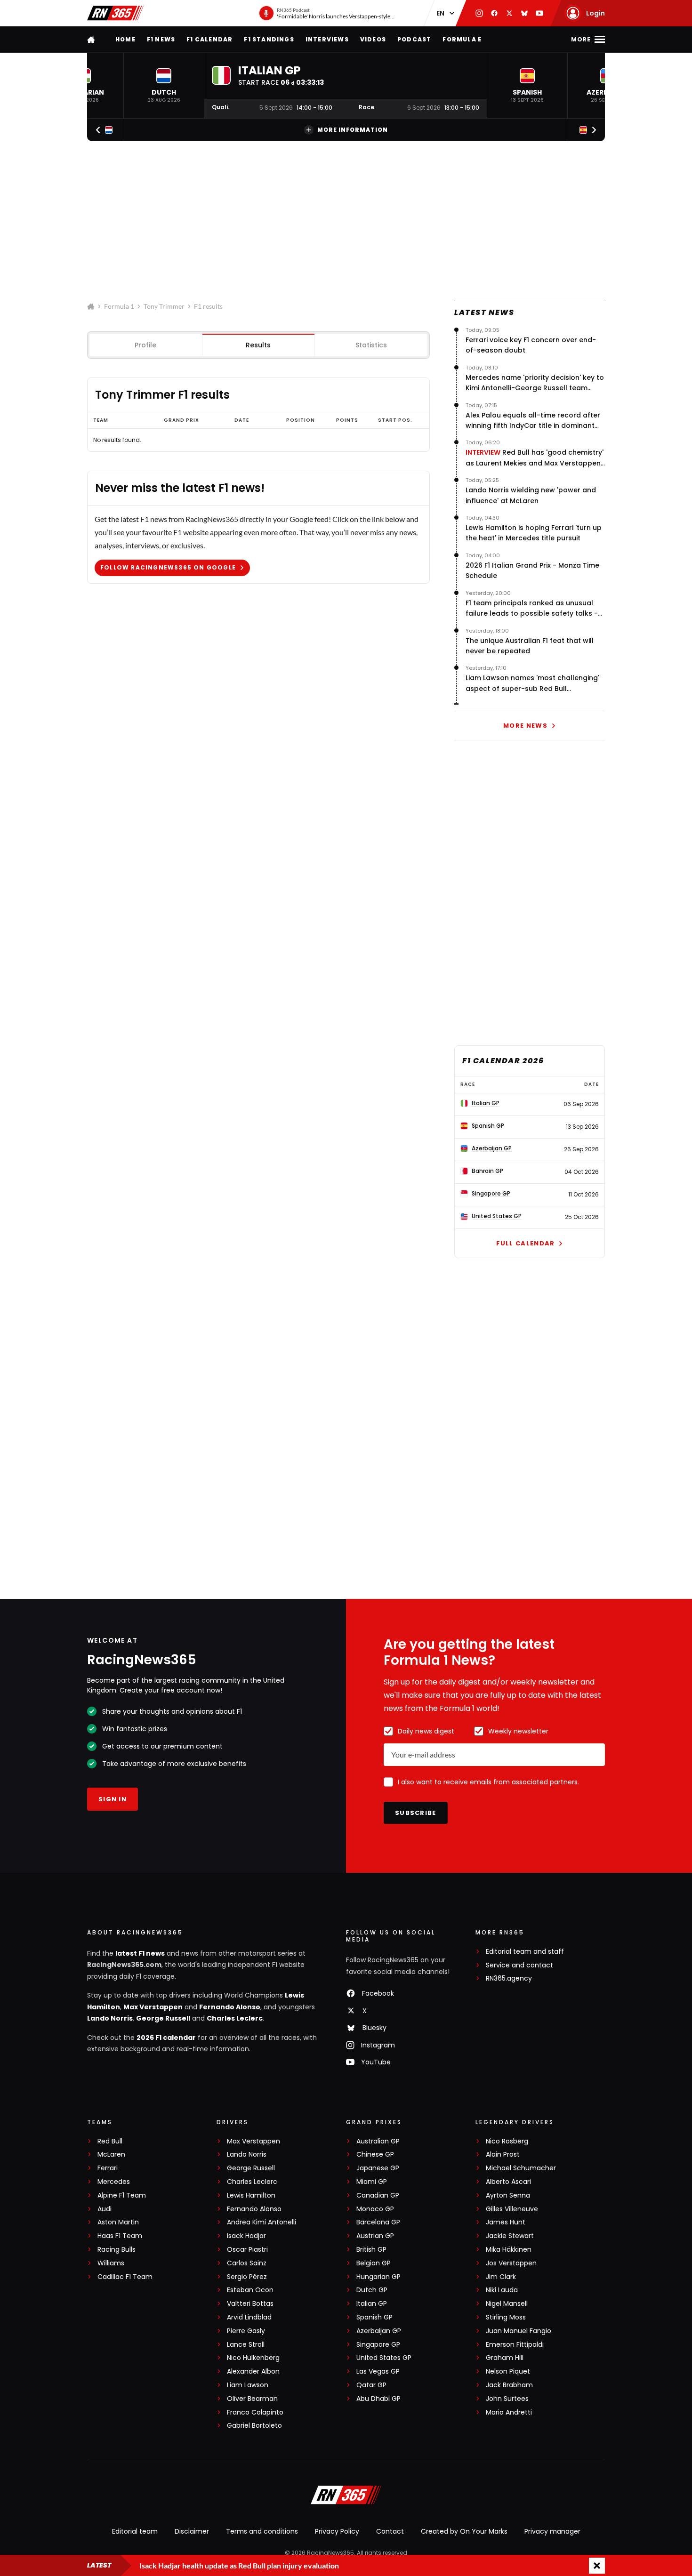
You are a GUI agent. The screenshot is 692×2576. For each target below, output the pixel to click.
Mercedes (114, 2182)
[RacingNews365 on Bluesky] (524, 13)
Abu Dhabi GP (378, 2399)
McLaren (111, 2155)
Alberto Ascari (508, 2182)
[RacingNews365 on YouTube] (539, 13)
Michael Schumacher (521, 2168)
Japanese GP (378, 2168)
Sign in (113, 1799)
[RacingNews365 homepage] (92, 39)
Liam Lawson (248, 2385)
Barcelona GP (378, 2222)
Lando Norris (110, 2018)
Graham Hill (505, 2358)
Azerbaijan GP (379, 2331)
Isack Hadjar (246, 2236)
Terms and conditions (262, 2531)
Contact (390, 2531)
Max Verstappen (153, 2007)
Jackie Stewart (510, 2236)
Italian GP (372, 2304)
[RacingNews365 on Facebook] (494, 13)
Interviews (327, 39)
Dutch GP (372, 2290)
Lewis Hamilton (251, 2195)
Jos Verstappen (511, 2263)
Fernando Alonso (230, 2007)
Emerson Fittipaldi (515, 2345)
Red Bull (110, 2141)
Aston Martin (118, 2222)
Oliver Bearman (252, 2399)
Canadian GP (378, 2195)
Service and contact (519, 1965)
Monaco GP (375, 2209)
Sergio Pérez (247, 2277)
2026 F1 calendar (166, 2038)
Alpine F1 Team (122, 2195)
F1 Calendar (209, 39)
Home (125, 39)
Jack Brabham (509, 2385)
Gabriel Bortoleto (254, 2426)
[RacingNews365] (115, 13)
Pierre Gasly (246, 2331)
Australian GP (378, 2141)
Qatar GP (371, 2385)
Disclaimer (192, 2531)
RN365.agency (509, 1978)
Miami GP (372, 2182)
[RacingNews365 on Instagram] (479, 13)
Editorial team (135, 2531)
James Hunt (506, 2222)
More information (353, 130)
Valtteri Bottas (250, 2304)
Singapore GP (378, 2345)
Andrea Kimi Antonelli (262, 2222)
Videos (373, 39)
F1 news (161, 39)
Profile (145, 345)
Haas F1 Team (120, 2236)
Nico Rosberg (507, 2141)
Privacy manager (552, 2531)
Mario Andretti (509, 2412)
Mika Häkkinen (509, 2250)
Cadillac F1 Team (125, 2277)
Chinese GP (375, 2155)
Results (258, 345)
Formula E (462, 39)
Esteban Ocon (250, 2290)
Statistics (371, 345)
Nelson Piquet (508, 2371)
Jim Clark (501, 2277)
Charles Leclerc (235, 2018)
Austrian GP (375, 2236)
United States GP (384, 2358)
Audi (105, 2209)
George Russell (163, 2018)
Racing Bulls (117, 2250)
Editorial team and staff (525, 1952)
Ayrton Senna (508, 2195)
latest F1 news (140, 1953)
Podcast (414, 39)
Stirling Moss (506, 2317)
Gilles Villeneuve (512, 2209)
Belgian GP (374, 2263)
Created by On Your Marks (464, 2531)
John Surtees (507, 2399)
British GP (371, 2250)
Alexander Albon (253, 2371)
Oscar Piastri (247, 2250)
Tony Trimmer (164, 306)
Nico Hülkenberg (253, 2358)
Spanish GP (374, 2317)
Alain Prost (503, 2155)
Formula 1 (119, 306)
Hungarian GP (378, 2277)
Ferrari (108, 2168)
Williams (111, 2263)
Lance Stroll (246, 2345)
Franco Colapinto (255, 2412)
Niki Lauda (502, 2290)
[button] (164, 85)
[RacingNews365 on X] (509, 13)
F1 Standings (269, 39)
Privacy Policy (337, 2531)
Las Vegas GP (378, 2371)
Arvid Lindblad (249, 2317)
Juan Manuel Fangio (519, 2331)
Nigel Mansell (507, 2304)
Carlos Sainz (247, 2263)
